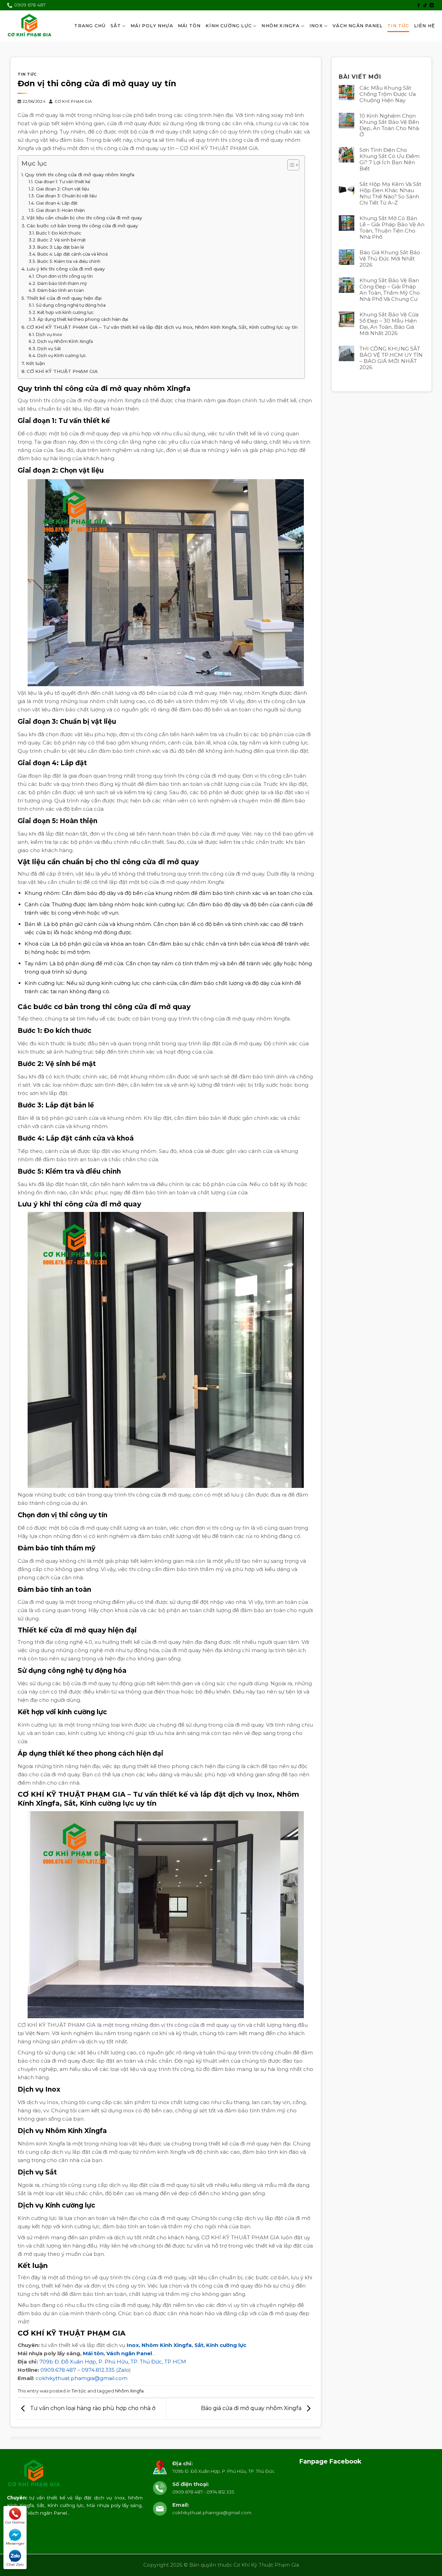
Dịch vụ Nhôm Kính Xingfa (65, 341)
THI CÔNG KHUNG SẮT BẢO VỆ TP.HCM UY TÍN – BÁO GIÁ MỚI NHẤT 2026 (391, 358)
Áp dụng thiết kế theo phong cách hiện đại (83, 319)
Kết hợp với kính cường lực (65, 312)
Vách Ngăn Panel (358, 26)
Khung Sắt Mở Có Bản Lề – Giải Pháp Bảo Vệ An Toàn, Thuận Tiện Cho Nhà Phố (392, 228)
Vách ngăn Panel (129, 2353)
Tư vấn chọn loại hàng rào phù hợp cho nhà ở (92, 2409)
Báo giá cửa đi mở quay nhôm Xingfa (252, 2409)
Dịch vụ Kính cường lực (61, 356)
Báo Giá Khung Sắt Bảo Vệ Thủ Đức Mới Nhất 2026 (390, 259)
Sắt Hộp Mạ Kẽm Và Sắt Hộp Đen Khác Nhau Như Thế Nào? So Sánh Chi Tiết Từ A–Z (390, 194)
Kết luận (35, 363)
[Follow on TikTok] (425, 6)
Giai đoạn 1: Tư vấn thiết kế (62, 182)
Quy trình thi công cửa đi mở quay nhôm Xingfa (80, 175)
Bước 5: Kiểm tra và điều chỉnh (69, 261)
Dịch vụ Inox (49, 334)
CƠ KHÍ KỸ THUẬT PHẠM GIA (62, 371)
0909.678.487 (58, 2370)
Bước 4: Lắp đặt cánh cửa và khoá (72, 254)
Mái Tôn (189, 26)
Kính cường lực (226, 2345)
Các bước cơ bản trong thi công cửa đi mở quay (82, 226)
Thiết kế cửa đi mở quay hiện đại (64, 298)
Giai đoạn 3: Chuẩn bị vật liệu (66, 196)
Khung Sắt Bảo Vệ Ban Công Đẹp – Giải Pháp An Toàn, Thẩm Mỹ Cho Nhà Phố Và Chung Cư (390, 290)
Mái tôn (93, 2353)
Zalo (123, 2370)
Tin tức (398, 26)
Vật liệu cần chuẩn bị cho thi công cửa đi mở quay (84, 218)
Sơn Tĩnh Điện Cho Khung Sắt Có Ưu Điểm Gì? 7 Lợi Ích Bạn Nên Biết (390, 159)
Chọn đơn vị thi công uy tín (64, 276)
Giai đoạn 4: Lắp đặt (57, 203)
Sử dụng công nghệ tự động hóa (71, 305)
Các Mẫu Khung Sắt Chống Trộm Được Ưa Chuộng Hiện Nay (388, 94)
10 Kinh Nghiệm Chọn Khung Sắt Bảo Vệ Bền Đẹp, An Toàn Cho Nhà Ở (389, 125)
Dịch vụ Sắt (49, 349)
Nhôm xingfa (280, 26)
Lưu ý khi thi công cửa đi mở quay (66, 269)
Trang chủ (90, 26)
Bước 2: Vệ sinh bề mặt (61, 240)
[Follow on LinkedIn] (432, 6)
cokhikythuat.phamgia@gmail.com (81, 2378)
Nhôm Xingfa (129, 2391)
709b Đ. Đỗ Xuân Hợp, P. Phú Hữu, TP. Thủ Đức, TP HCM (113, 2362)
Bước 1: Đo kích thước (58, 233)
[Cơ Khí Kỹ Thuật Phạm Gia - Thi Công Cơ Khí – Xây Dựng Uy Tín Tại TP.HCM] (30, 26)
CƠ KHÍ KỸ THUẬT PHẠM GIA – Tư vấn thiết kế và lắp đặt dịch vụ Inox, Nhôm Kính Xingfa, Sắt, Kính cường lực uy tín (162, 327)
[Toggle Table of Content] (290, 165)
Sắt (116, 26)
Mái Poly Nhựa (152, 26)
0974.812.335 (98, 2370)
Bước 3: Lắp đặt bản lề (60, 247)
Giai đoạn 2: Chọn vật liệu (62, 189)
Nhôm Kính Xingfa (167, 2345)
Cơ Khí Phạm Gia (73, 101)
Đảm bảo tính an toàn (60, 290)
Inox (316, 26)
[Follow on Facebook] (419, 6)
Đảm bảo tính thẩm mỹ (62, 283)
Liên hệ (425, 26)
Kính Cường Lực (229, 26)
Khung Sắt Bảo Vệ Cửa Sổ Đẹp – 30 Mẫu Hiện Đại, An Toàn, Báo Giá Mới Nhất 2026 (389, 324)
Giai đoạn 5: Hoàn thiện (60, 210)
